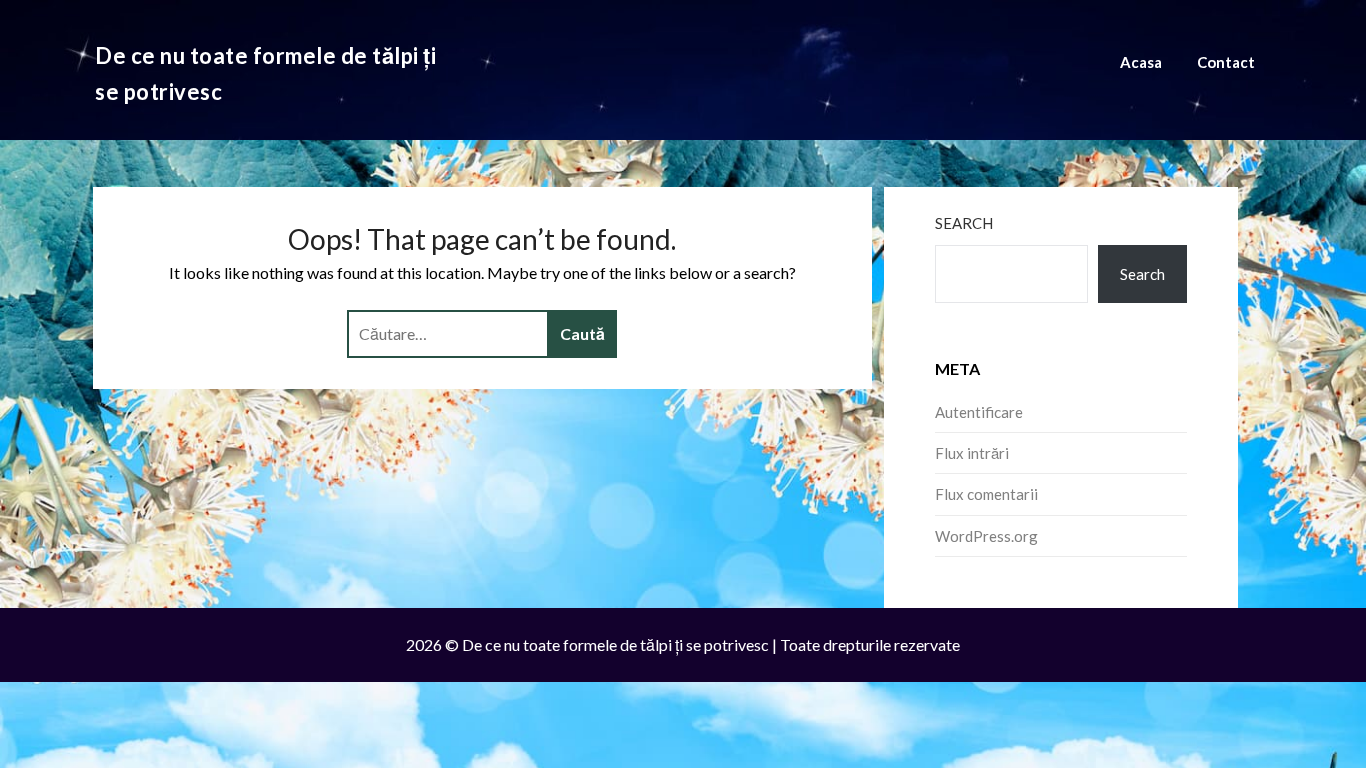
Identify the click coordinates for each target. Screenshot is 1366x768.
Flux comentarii (986, 494)
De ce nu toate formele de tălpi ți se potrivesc (265, 73)
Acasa (1141, 62)
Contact (1226, 62)
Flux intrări (972, 453)
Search (964, 223)
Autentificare (979, 412)
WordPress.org (986, 536)
